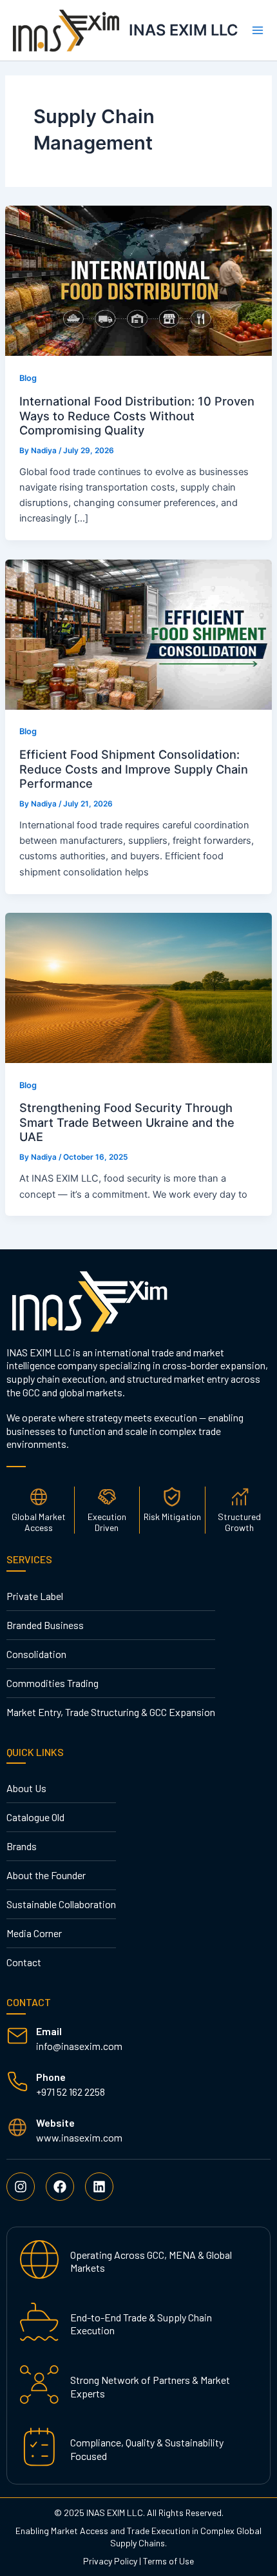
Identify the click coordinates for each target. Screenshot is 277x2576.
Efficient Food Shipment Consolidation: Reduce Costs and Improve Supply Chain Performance (134, 769)
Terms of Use (168, 2561)
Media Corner (34, 1933)
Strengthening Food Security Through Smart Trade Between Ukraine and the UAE (127, 1122)
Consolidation (36, 1654)
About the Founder (46, 1875)
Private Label (35, 1596)
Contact (24, 1962)
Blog (28, 378)
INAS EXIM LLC (184, 30)
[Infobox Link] (138, 2039)
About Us (26, 1788)
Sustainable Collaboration (61, 1904)
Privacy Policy (110, 2561)
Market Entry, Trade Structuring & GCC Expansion (111, 1712)
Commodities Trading (53, 1683)
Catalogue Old (35, 1817)
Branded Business (45, 1625)
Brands (22, 1846)
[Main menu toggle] (258, 30)
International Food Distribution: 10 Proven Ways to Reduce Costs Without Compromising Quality (137, 415)
